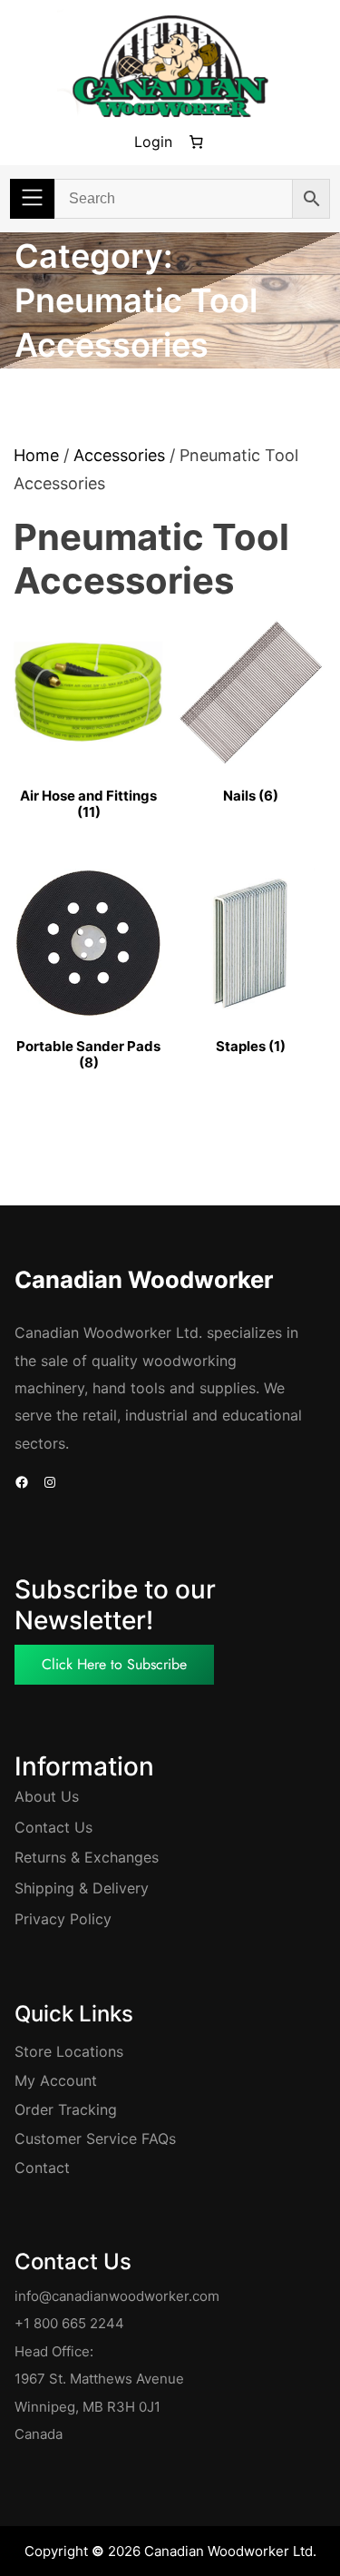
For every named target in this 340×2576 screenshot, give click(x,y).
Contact (42, 2168)
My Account (56, 2080)
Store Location (65, 2051)
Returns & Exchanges (87, 1857)
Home (36, 455)
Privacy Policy (63, 1919)
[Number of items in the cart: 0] (197, 143)
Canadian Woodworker (144, 1279)
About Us (47, 1796)
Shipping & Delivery (82, 1888)
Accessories (119, 455)
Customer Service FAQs (95, 2138)
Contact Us (53, 1827)
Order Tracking (66, 2109)
